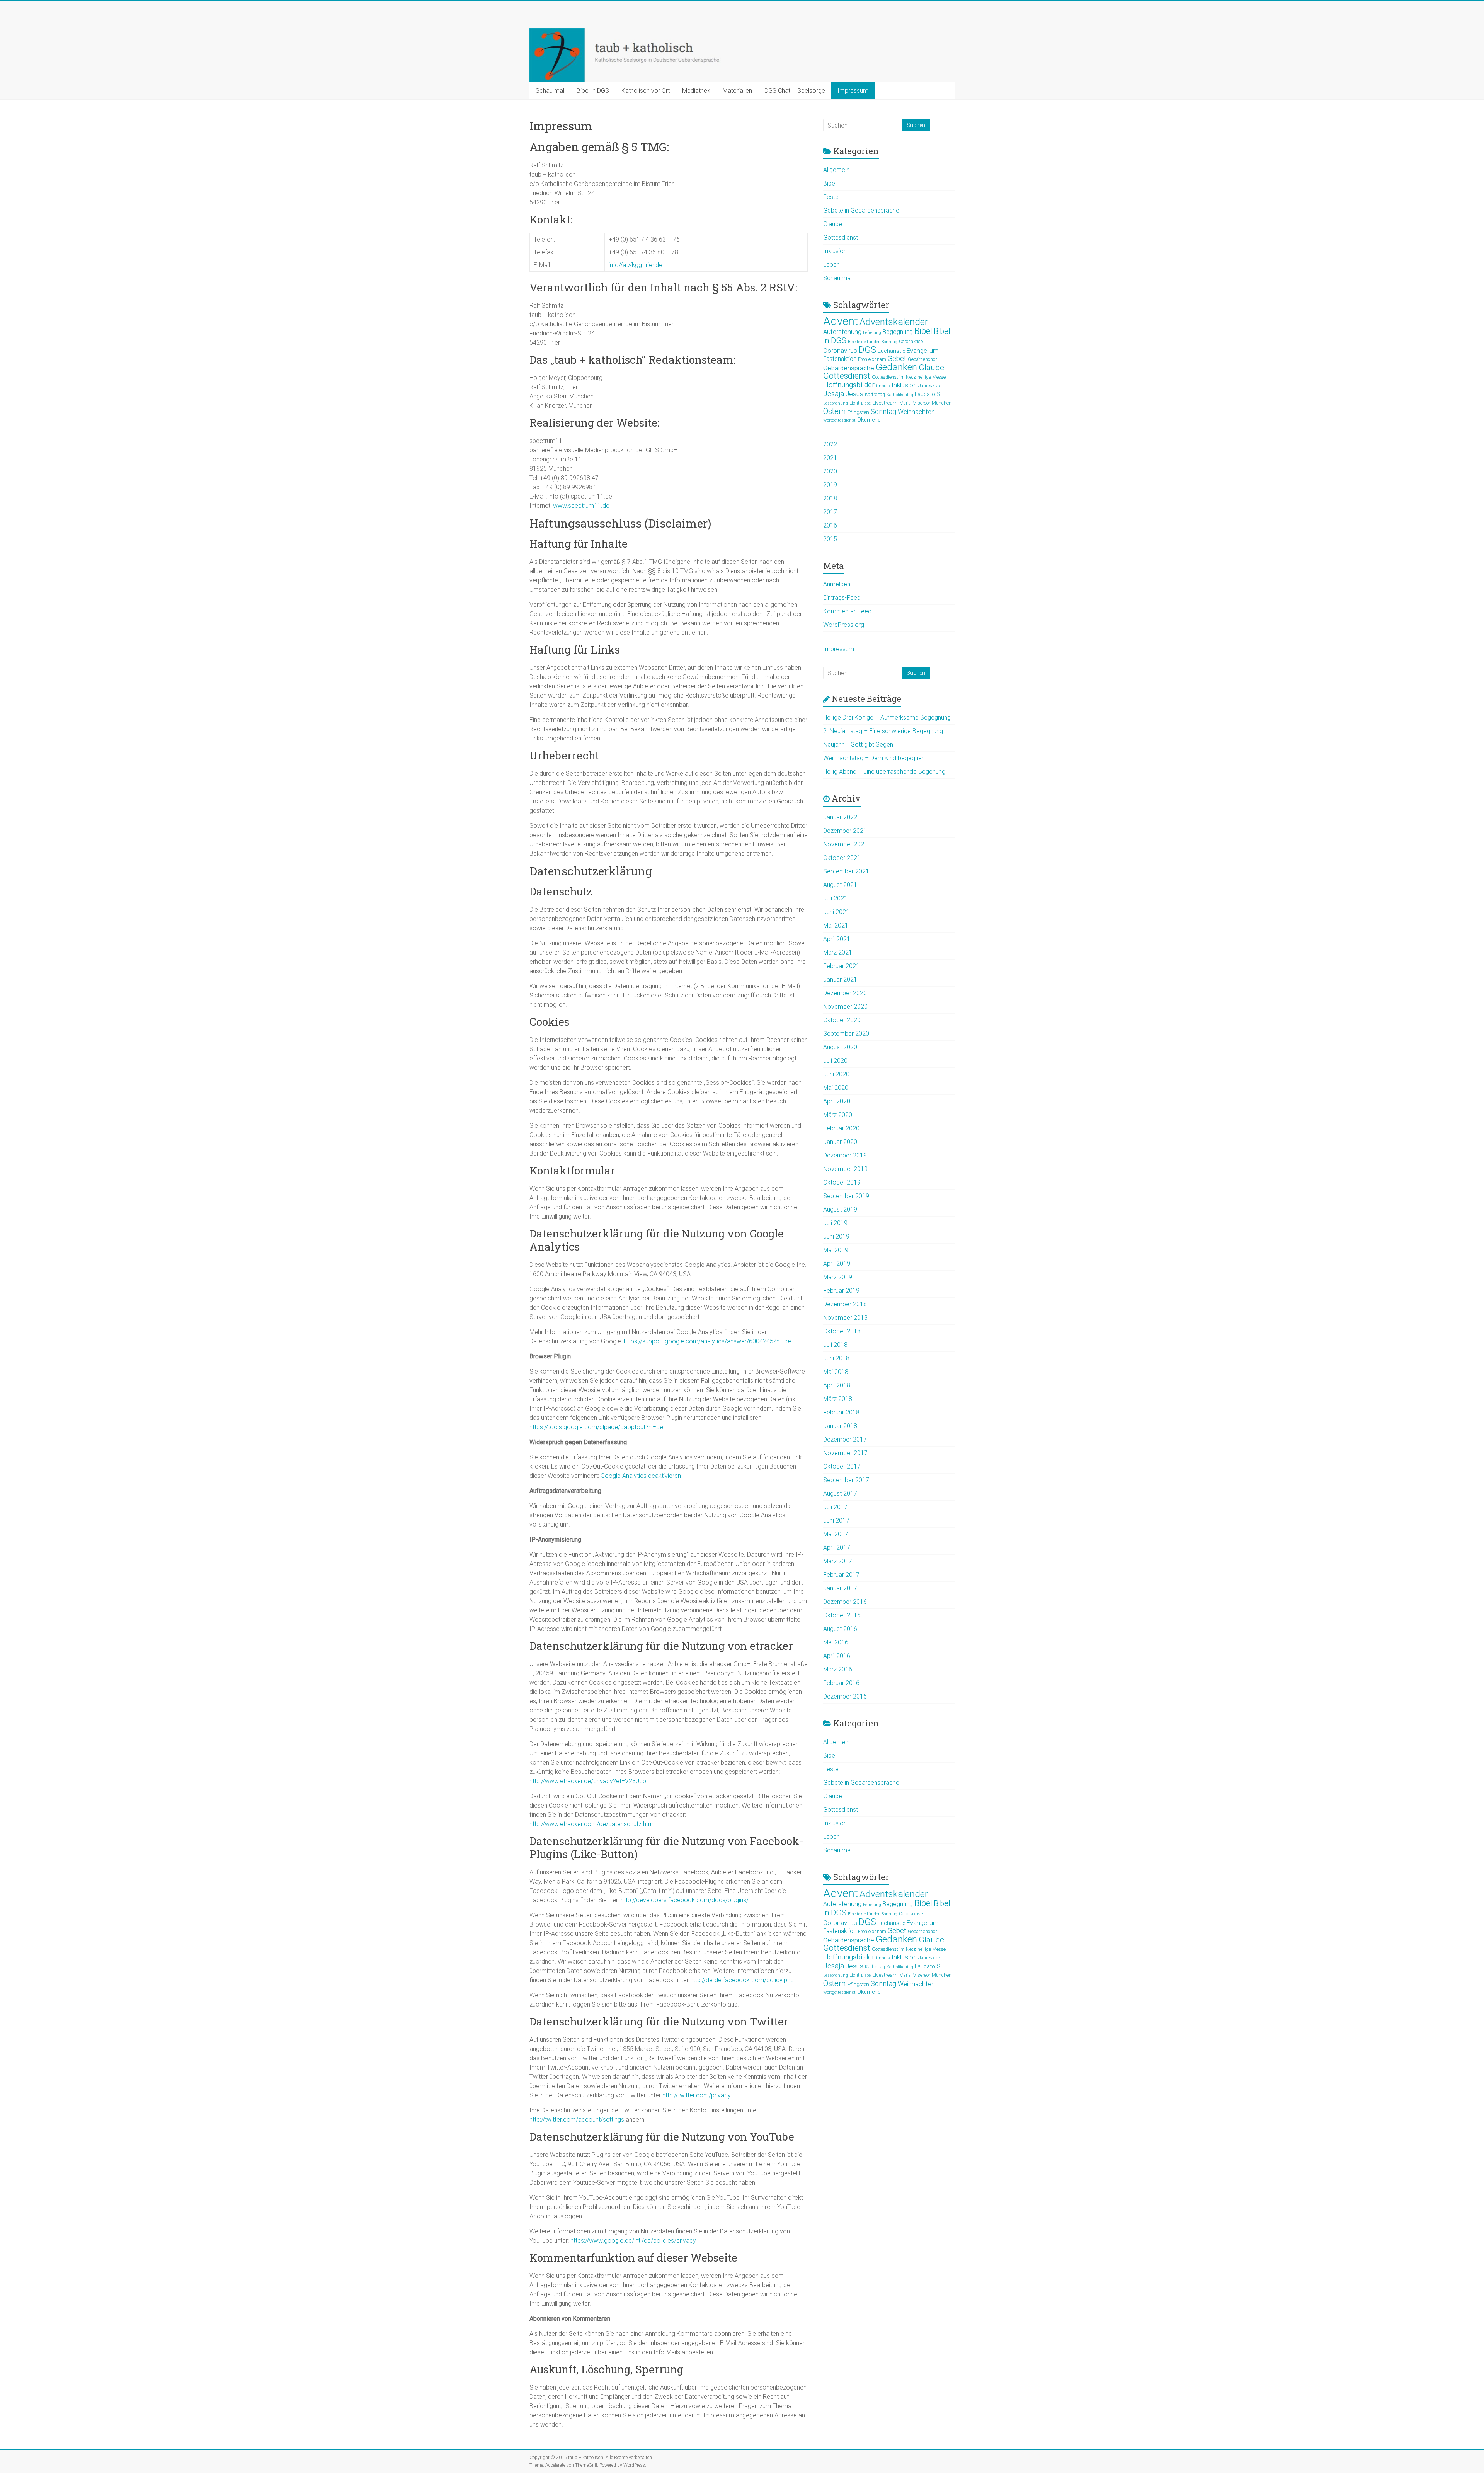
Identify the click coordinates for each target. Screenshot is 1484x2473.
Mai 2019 (836, 1250)
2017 (830, 512)
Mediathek (696, 91)
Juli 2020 (835, 1061)
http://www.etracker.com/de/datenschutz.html (592, 1824)
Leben (831, 265)
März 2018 (838, 1399)
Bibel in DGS (593, 91)
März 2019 (838, 1277)
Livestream (885, 403)
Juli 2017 (835, 1507)
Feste (831, 197)
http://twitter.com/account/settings (577, 2120)
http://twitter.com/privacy (696, 2095)
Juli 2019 (835, 1223)
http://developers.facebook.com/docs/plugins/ (685, 1900)
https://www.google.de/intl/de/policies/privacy (633, 2241)
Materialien (737, 91)
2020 (830, 471)
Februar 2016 (841, 1683)
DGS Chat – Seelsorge (795, 91)
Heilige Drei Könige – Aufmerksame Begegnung (887, 717)
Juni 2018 (836, 1358)
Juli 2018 (835, 1345)
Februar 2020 (841, 1128)
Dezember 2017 (845, 1439)
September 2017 (846, 1480)
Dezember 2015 (845, 1696)
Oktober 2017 (842, 1466)
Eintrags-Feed (842, 598)
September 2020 (846, 1034)
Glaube (833, 224)
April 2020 (837, 1101)
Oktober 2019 (842, 1182)
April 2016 (837, 1656)
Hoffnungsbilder (849, 385)
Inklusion (835, 251)
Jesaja (834, 394)
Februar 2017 (841, 1575)
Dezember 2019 (845, 1155)
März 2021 (838, 952)
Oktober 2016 (842, 1615)
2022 (830, 444)
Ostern (835, 411)
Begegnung (898, 332)
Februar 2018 (841, 1412)
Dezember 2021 (845, 831)
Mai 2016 (836, 1642)
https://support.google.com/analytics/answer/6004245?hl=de (707, 1341)
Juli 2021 (835, 898)
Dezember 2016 (845, 1602)
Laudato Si (928, 394)
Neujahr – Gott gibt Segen (858, 745)
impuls (883, 386)
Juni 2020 (836, 1074)
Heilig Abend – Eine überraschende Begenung (884, 772)
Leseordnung (836, 403)
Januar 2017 (840, 1588)
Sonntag (883, 411)
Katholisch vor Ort (646, 91)
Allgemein (836, 170)
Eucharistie (891, 351)
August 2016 (840, 1629)
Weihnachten (916, 412)
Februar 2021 (841, 966)
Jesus (854, 394)
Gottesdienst (841, 237)
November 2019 (845, 1169)
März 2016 (838, 1669)
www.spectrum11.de (581, 506)
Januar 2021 (840, 979)
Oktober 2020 (842, 1020)
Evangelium (922, 351)
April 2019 (837, 1264)
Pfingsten (858, 412)
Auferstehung (842, 332)
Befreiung (872, 333)
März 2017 (838, 1561)
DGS (867, 350)
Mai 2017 (836, 1534)
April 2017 (837, 1548)
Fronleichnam (872, 359)
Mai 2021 (836, 925)
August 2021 (840, 885)
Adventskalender (894, 322)
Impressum (853, 91)
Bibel (830, 183)
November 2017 (845, 1453)
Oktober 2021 (842, 858)
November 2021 (845, 844)
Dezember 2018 (845, 1304)
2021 (830, 458)
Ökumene (869, 420)
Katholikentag (900, 395)
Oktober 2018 (842, 1331)
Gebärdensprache (849, 368)
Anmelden (837, 584)
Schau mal (550, 91)
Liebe (866, 403)
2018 (830, 498)
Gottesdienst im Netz (894, 377)
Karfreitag (875, 395)
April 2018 (837, 1385)
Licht (854, 403)
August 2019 (840, 1209)
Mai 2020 (836, 1088)
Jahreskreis (930, 386)
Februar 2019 (841, 1291)
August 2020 (840, 1047)
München (942, 403)
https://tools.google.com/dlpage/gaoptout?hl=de (596, 1427)
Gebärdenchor (922, 359)
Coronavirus (840, 351)
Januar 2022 (840, 817)
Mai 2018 (836, 1372)
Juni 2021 (836, 912)
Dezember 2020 (845, 993)
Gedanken (896, 367)
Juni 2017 (836, 1521)
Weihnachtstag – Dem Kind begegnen (874, 758)
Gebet (897, 358)
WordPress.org (844, 625)
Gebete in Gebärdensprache (861, 210)
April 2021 (837, 939)
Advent (841, 321)
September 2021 (846, 871)
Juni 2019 (836, 1236)
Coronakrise (911, 342)
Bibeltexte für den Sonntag (873, 342)
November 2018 (845, 1318)
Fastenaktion (840, 359)
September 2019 (846, 1196)
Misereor (921, 403)
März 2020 (838, 1115)
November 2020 (845, 1007)
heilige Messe (932, 377)
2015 (830, 539)
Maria (905, 403)
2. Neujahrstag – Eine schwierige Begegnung (883, 731)
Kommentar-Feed (847, 611)
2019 (830, 485)
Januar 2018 (840, 1426)
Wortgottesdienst (839, 420)
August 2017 (840, 1494)
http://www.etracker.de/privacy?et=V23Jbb (588, 1781)
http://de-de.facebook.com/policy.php (742, 1980)
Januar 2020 (840, 1142)
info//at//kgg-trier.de (636, 265)
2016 (830, 525)
